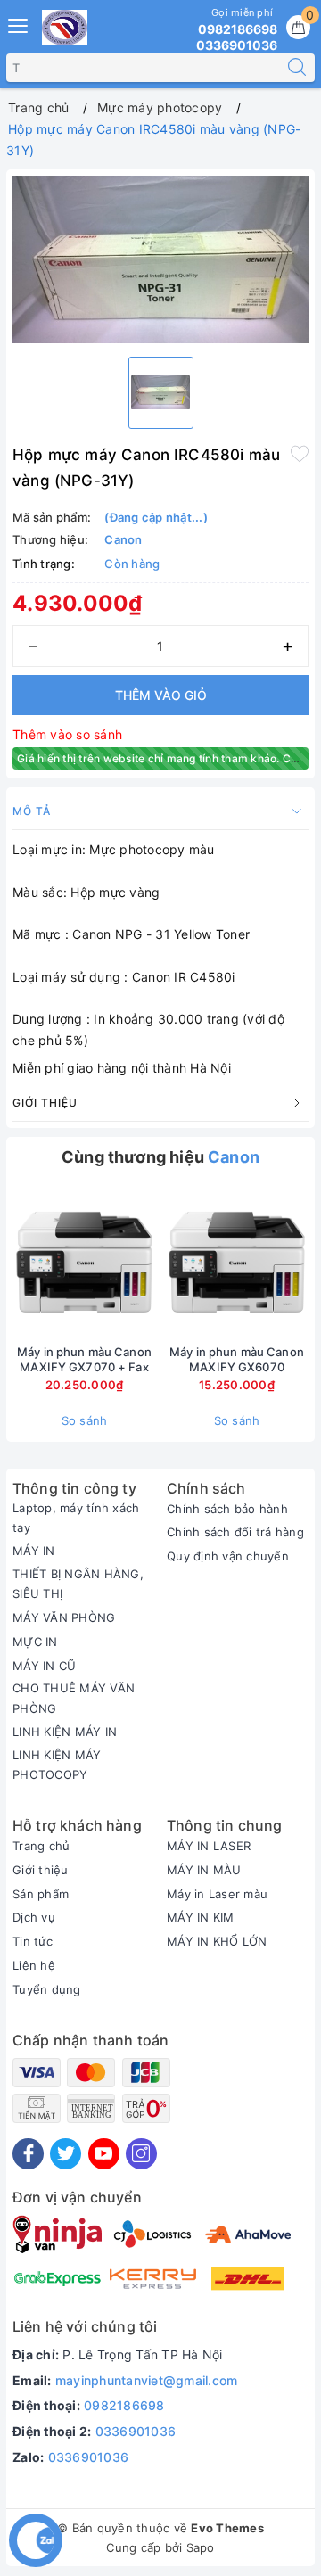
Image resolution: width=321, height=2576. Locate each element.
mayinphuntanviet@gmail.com (147, 2380)
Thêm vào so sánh (67, 734)
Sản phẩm (41, 1894)
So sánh (85, 1420)
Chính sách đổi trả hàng (235, 1532)
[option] (160, 259)
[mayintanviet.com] (65, 28)
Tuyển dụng (47, 1989)
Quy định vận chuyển (228, 1556)
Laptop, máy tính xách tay (76, 1518)
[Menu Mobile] (19, 24)
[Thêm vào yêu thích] (300, 453)
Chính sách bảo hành (227, 1509)
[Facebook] (28, 2154)
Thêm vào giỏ (161, 695)
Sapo (201, 2547)
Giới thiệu (41, 1870)
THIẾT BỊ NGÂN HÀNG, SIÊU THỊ (78, 1584)
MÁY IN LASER (209, 1846)
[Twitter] (66, 2154)
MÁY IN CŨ (44, 1666)
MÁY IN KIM (201, 1917)
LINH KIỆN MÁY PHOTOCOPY (57, 1765)
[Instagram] (141, 2154)
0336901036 (136, 2431)
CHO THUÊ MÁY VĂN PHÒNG (74, 1698)
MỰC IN (35, 1642)
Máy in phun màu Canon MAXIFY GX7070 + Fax (84, 1359)
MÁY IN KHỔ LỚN (217, 1941)
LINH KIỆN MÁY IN (65, 1732)
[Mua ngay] (153, 1262)
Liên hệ (34, 1965)
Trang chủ (41, 1846)
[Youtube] (104, 2154)
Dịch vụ (34, 1917)
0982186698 (124, 2405)
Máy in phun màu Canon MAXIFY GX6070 (237, 1359)
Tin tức (33, 1941)
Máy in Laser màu (217, 1894)
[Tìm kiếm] (297, 68)
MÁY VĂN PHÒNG (64, 1617)
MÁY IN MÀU (204, 1870)
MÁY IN (34, 1551)
